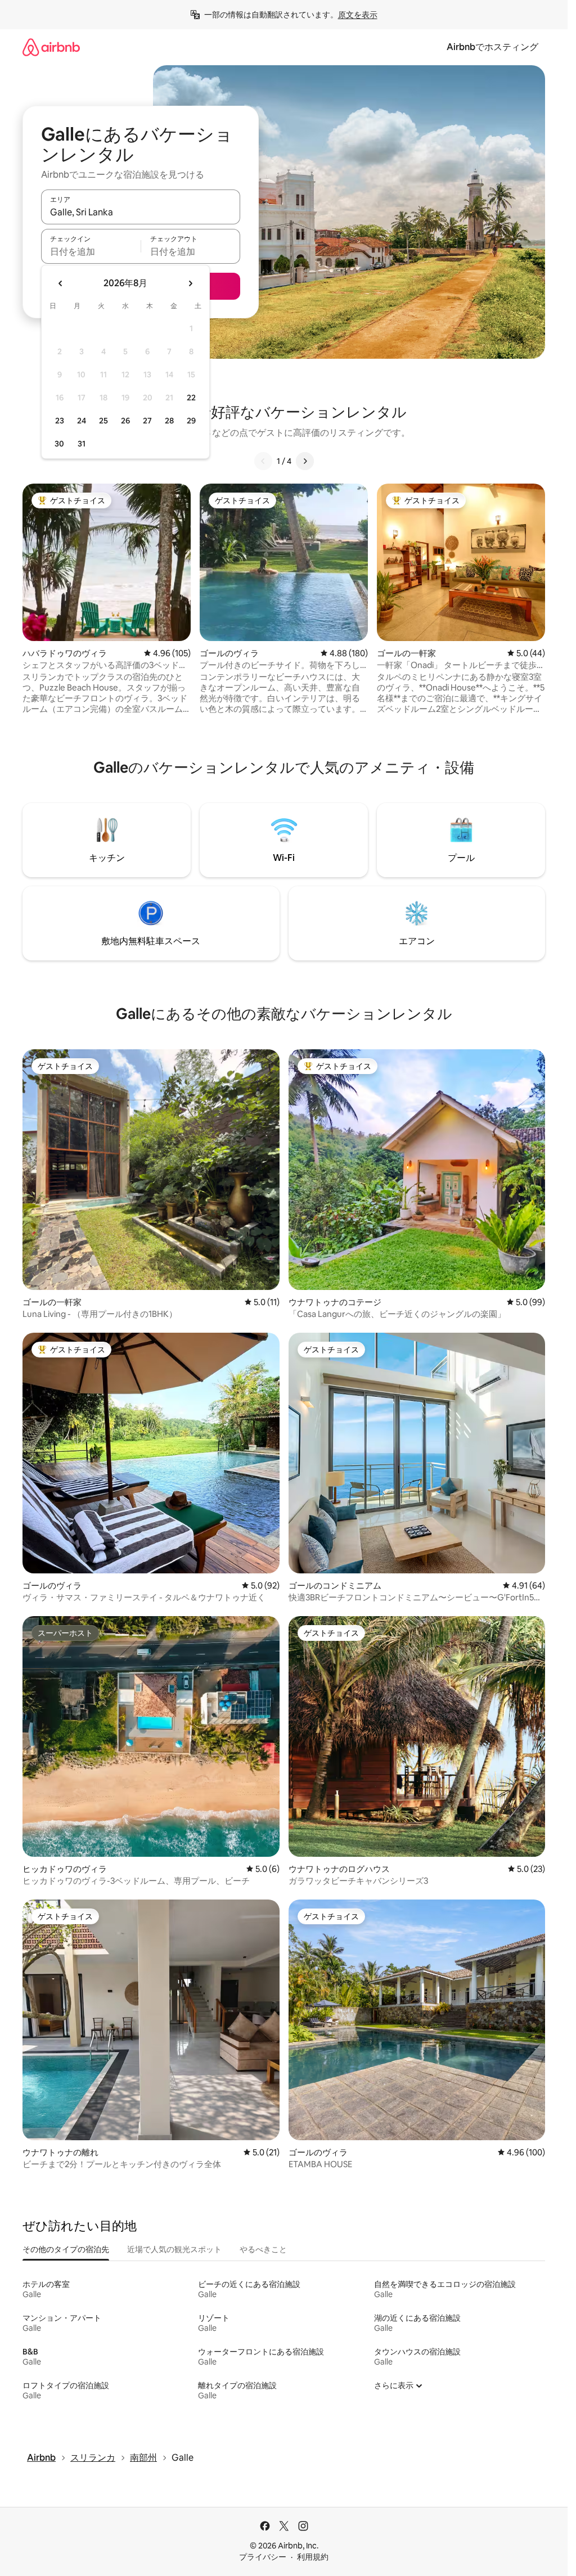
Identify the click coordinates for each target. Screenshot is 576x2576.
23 (60, 421)
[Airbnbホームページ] (51, 47)
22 (191, 398)
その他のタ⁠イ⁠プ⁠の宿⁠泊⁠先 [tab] (66, 2249)
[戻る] (263, 461)
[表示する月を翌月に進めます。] (190, 283)
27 (147, 421)
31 (82, 444)
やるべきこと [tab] (263, 2249)
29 (191, 421)
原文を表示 (358, 15)
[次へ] (305, 461)
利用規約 (313, 2557)
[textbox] (91, 251)
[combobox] (141, 212)
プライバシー (263, 2557)
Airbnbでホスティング (492, 47)
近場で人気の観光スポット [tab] (174, 2249)
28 (169, 421)
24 (82, 421)
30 (59, 444)
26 (125, 421)
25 (103, 421)
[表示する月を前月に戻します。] (61, 283)
